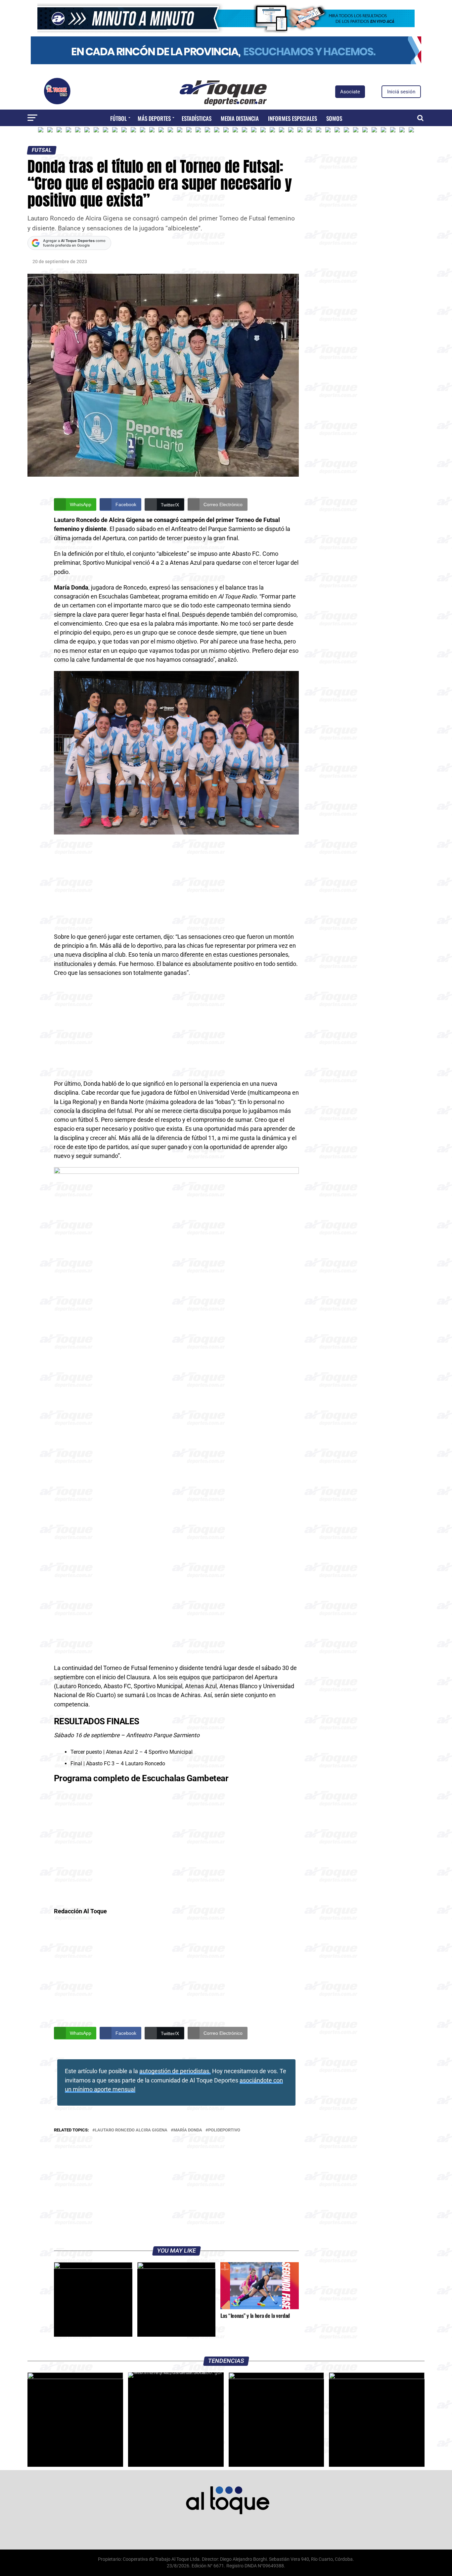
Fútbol (118, 118)
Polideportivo (224, 2130)
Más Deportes (154, 118)
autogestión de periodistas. (175, 2071)
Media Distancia (240, 118)
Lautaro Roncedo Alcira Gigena (131, 2130)
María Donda (188, 2130)
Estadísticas (197, 118)
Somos (334, 118)
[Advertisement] (176, 883)
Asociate (350, 92)
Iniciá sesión (401, 92)
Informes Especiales (293, 118)
